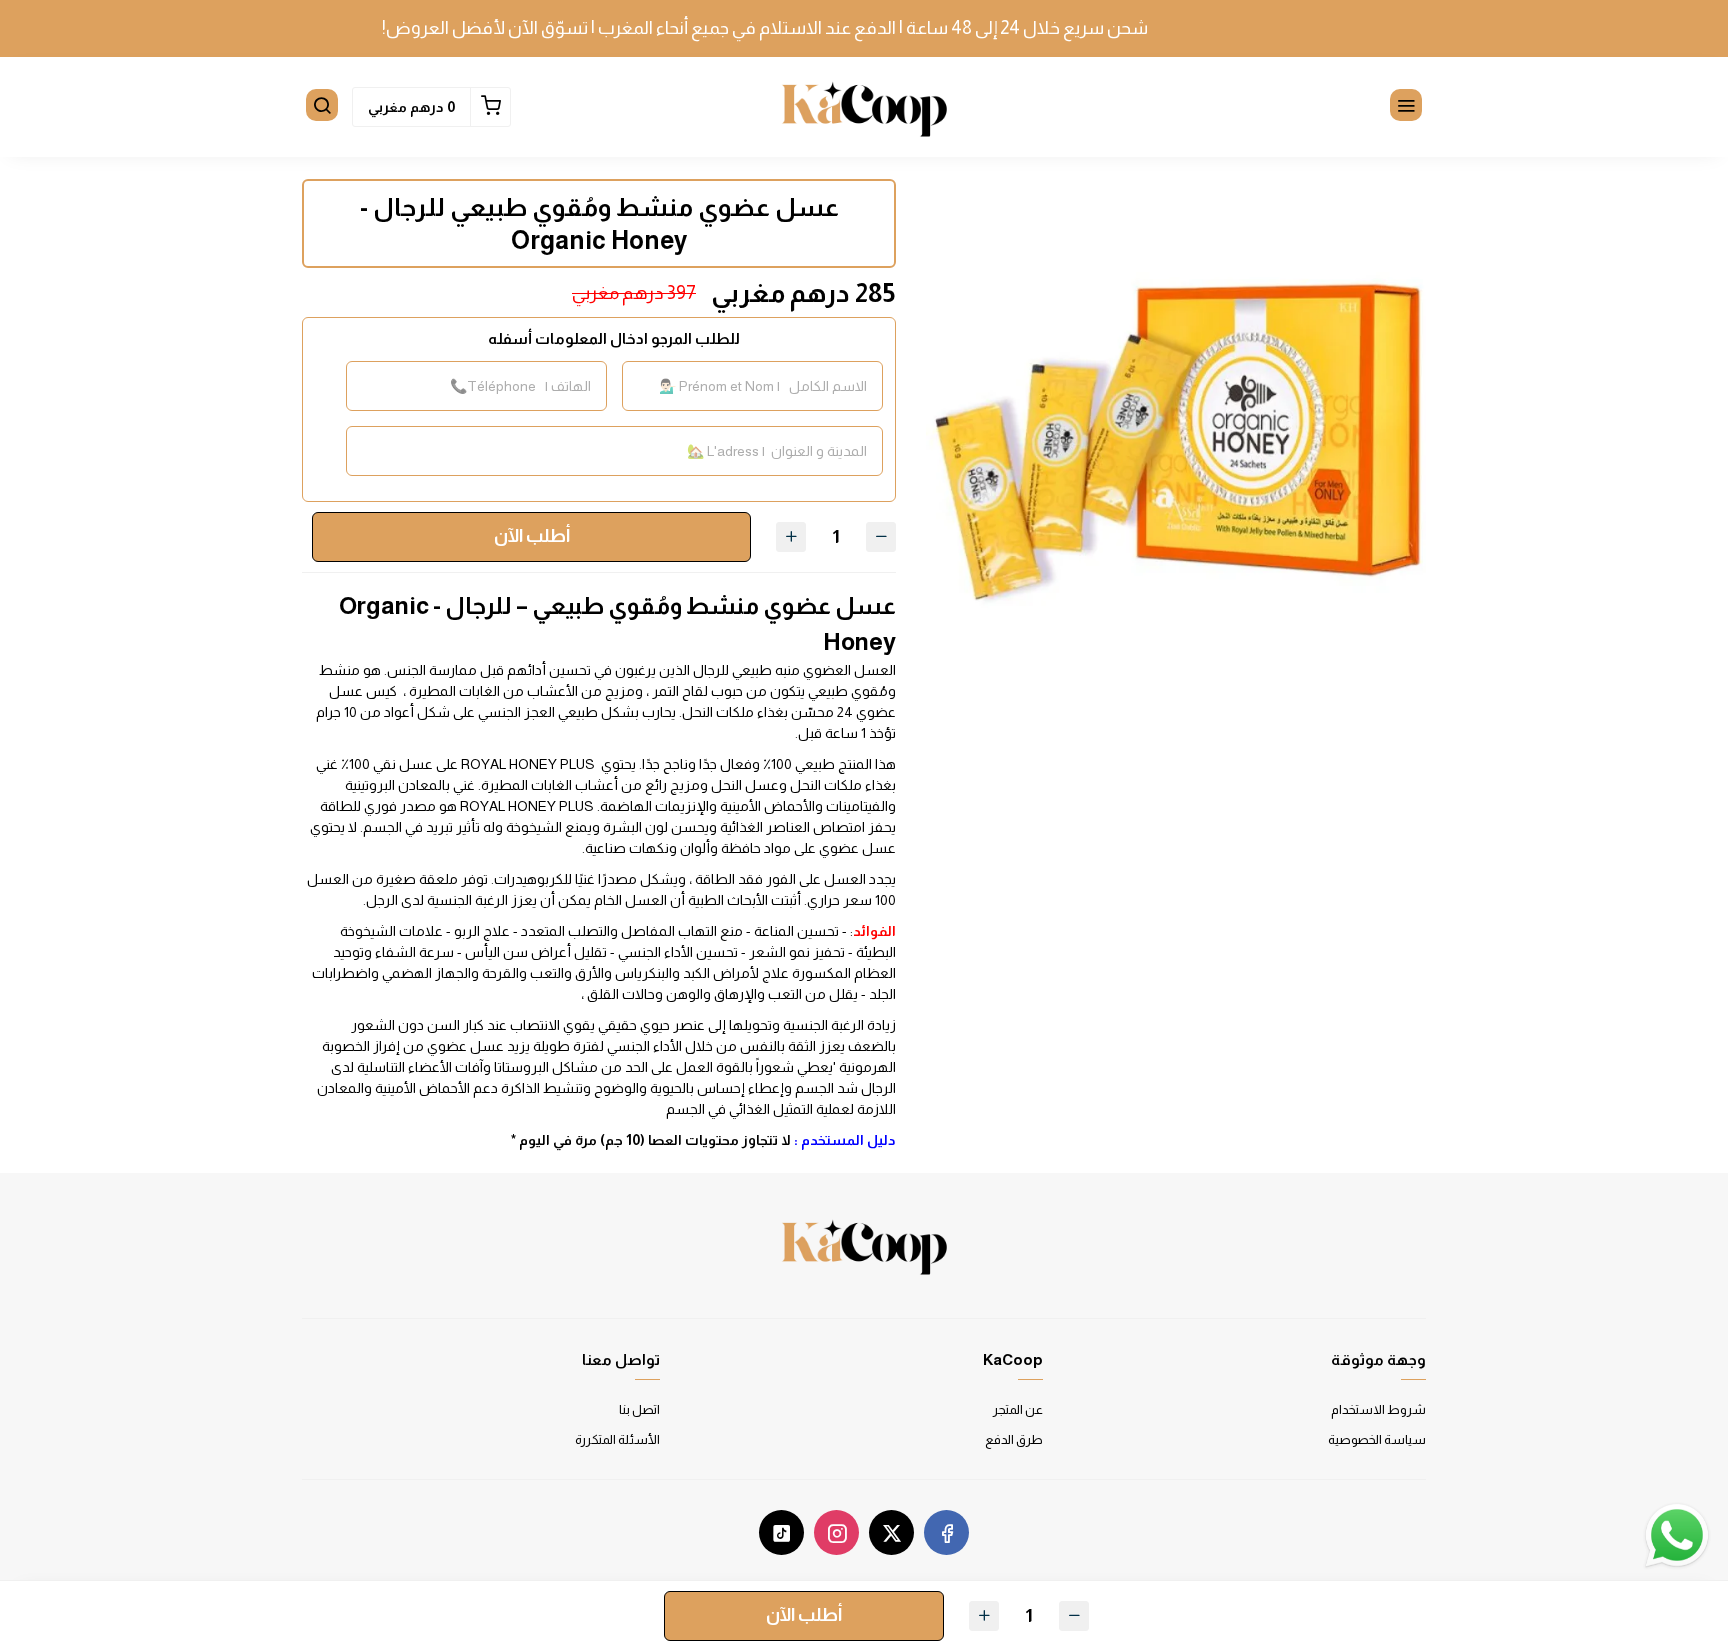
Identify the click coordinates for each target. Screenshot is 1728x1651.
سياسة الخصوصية (1377, 1439)
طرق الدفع (1014, 1439)
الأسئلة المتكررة (617, 1439)
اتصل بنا (639, 1409)
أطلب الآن (532, 536)
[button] (1406, 107)
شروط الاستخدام (1378, 1409)
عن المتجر (1018, 1409)
